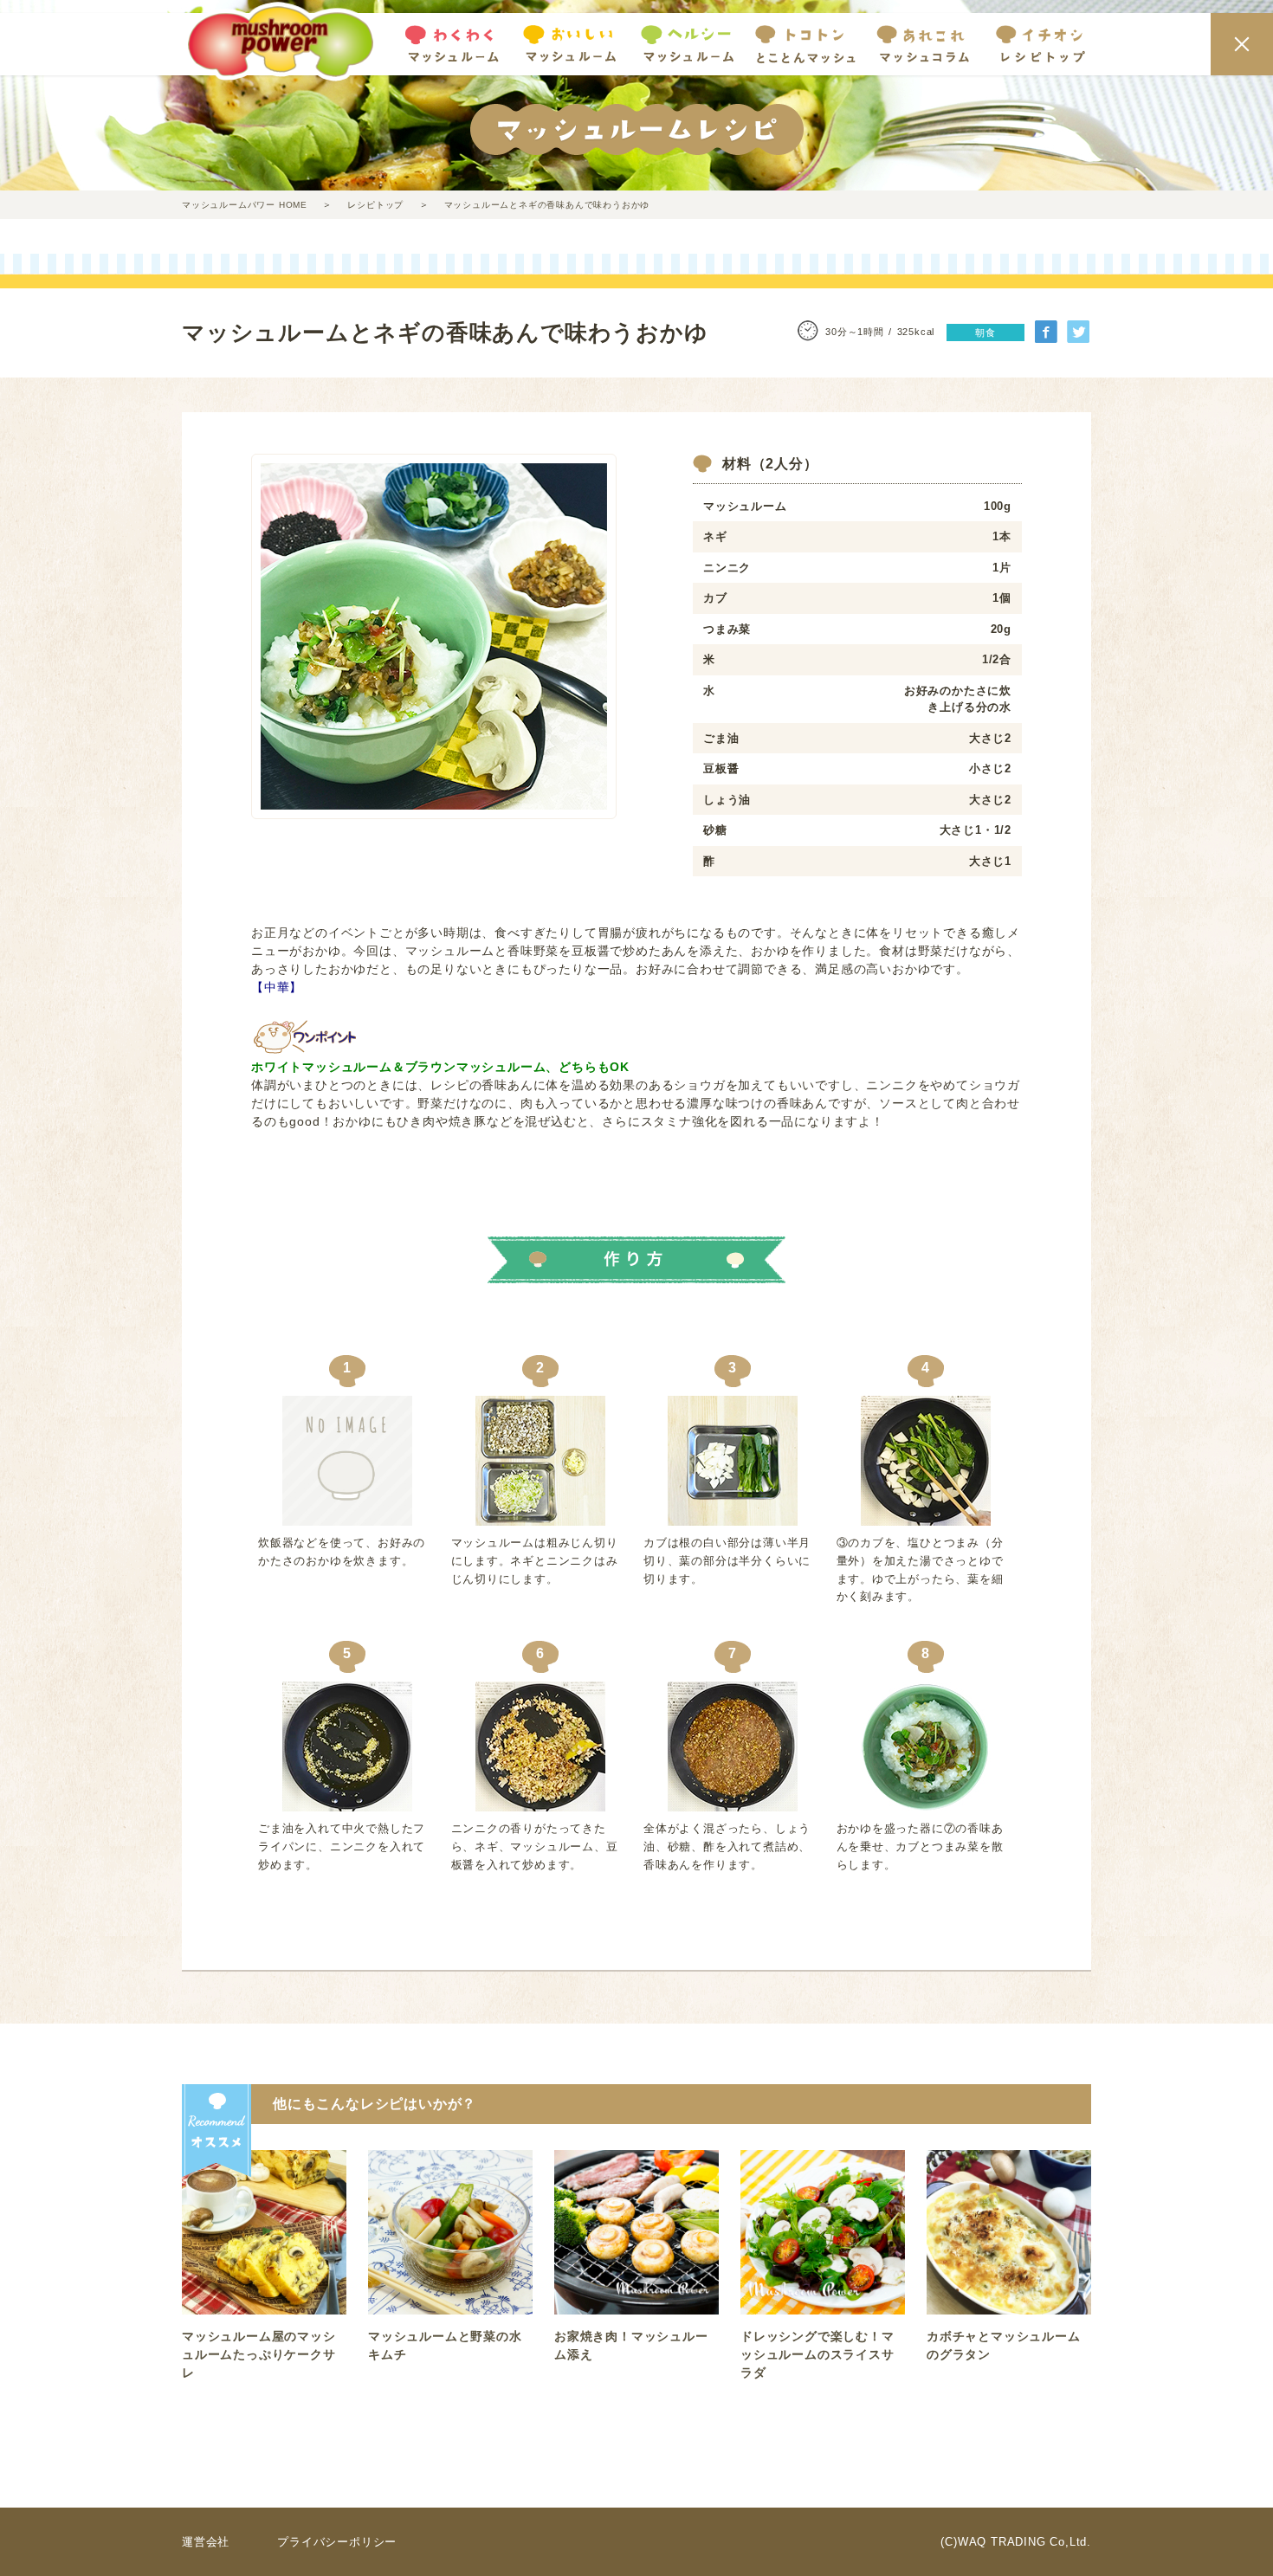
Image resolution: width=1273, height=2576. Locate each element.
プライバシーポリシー (337, 2542)
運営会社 (206, 2542)
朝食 (985, 332)
